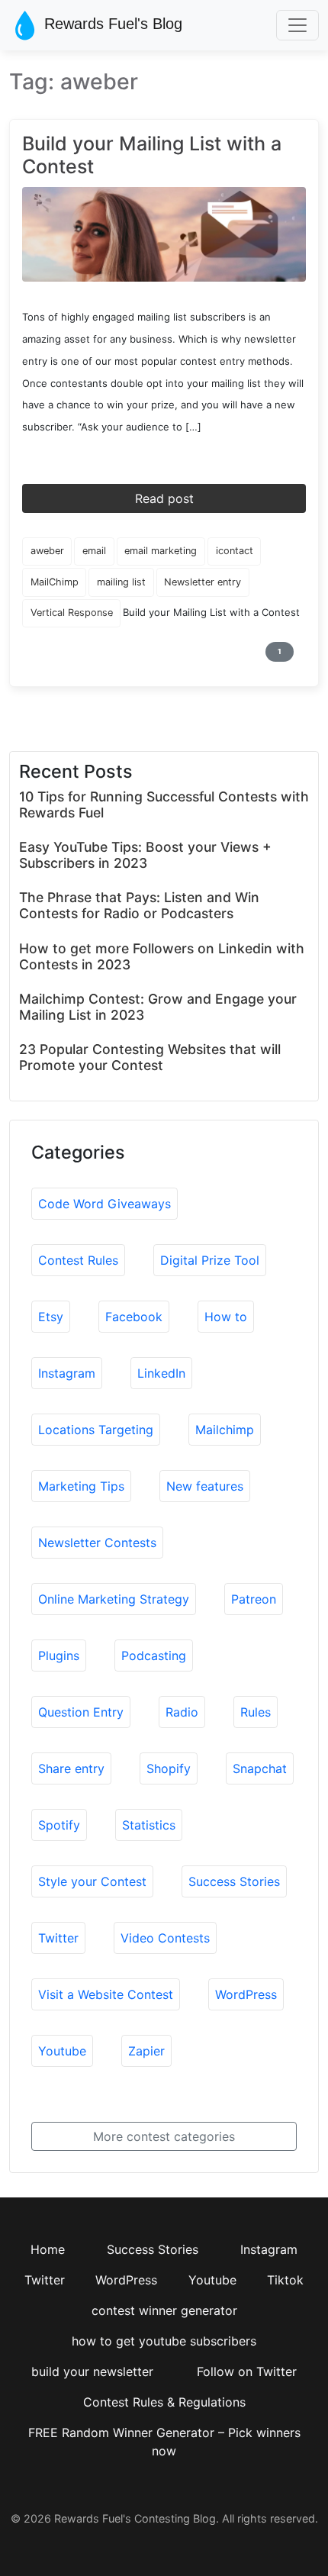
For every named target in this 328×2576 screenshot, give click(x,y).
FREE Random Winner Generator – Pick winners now (164, 2442)
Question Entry (81, 1712)
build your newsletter (92, 2371)
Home (48, 2249)
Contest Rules (78, 1260)
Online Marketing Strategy (114, 1599)
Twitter (58, 1938)
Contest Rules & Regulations (164, 2402)
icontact (235, 551)
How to (226, 1317)
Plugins (59, 1656)
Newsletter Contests (97, 1543)
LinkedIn (161, 1373)
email (94, 551)
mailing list (121, 582)
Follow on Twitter (247, 2371)
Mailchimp (225, 1430)
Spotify (59, 1825)
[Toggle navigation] (297, 25)
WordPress (246, 1994)
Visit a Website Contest (106, 1994)
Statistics (149, 1825)
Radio (182, 1712)
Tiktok (285, 2280)
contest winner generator (164, 2310)
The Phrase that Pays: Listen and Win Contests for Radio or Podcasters (139, 905)
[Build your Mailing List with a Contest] (164, 234)
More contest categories (164, 2136)
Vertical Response (72, 613)
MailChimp (55, 582)
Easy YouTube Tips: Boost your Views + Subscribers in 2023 (145, 855)
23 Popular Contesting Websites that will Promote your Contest (150, 1057)
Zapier (146, 2051)
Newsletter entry (203, 582)
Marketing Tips (81, 1486)
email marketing (161, 551)
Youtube (62, 2051)
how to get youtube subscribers (164, 2341)
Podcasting (154, 1656)
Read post (164, 498)
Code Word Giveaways (105, 1204)
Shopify (169, 1768)
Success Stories (234, 1881)
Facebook (134, 1317)
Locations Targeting (96, 1430)
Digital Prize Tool (210, 1260)
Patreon (254, 1599)
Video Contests (165, 1938)
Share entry (71, 1768)
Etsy (51, 1317)
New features (205, 1486)
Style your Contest (92, 1881)
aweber (47, 551)
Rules (256, 1712)
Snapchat (260, 1768)
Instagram (67, 1373)
